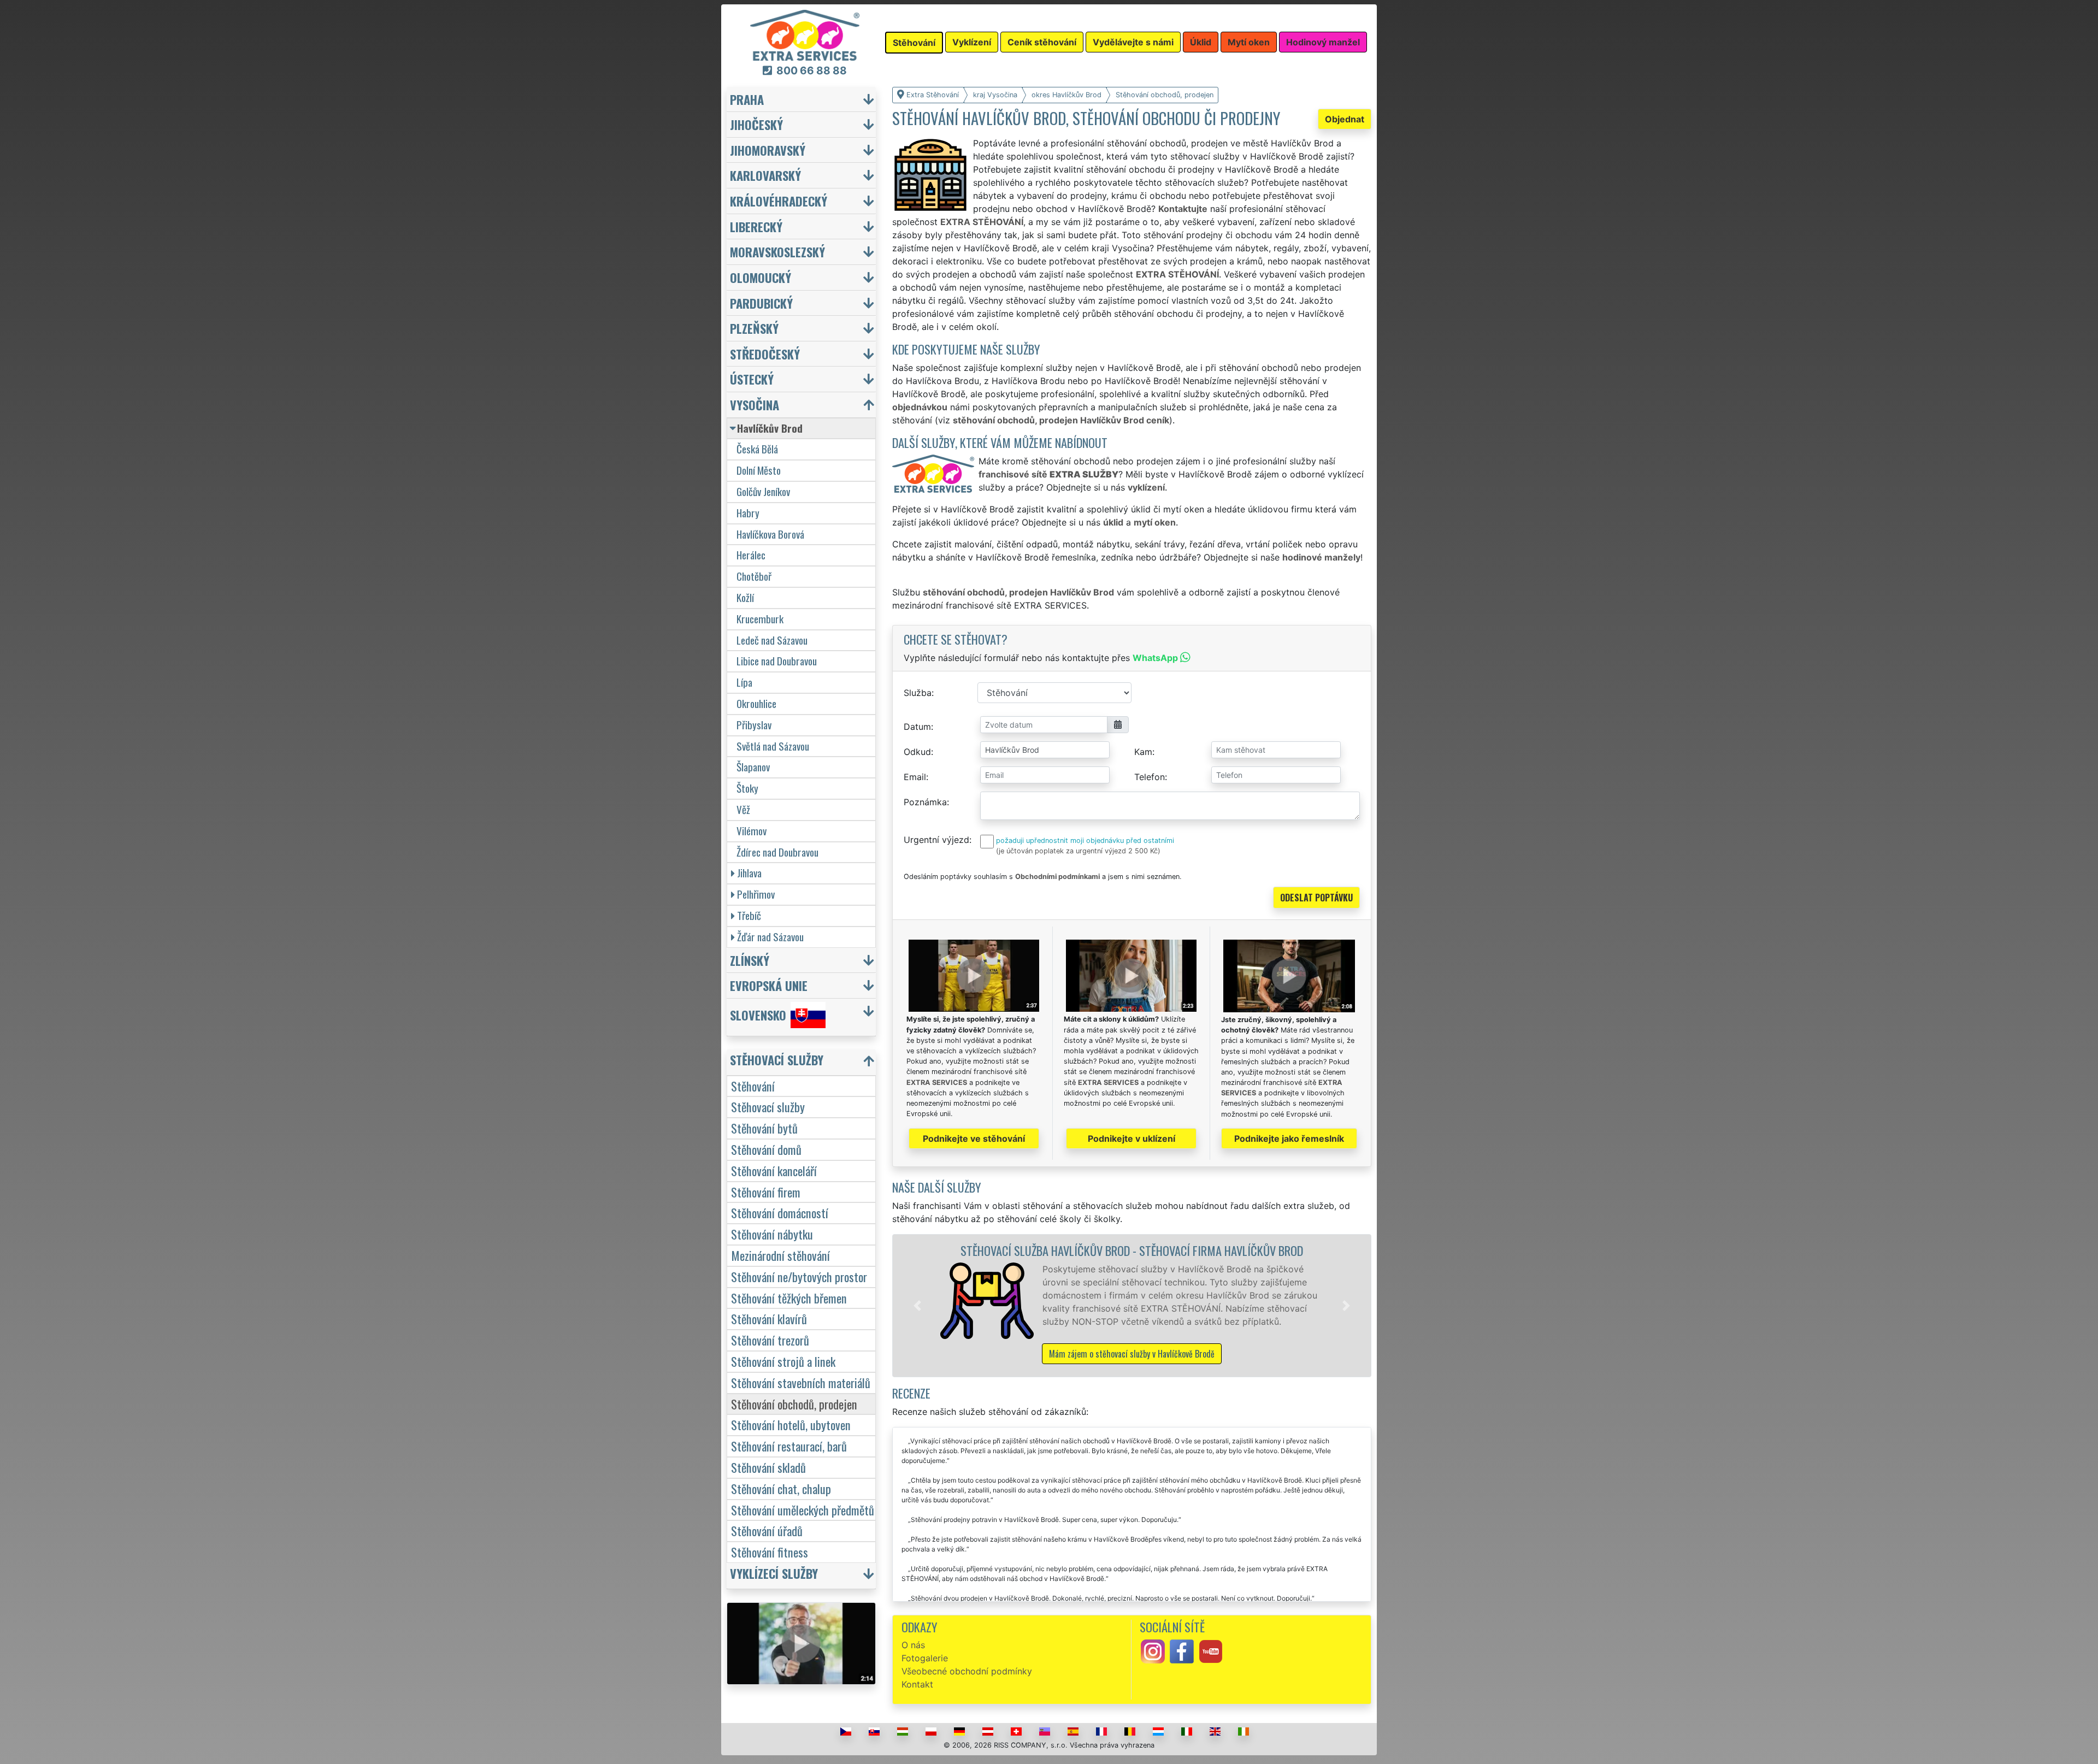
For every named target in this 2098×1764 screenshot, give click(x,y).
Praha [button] (747, 99)
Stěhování (753, 1086)
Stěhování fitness (770, 1552)
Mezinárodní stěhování (780, 1255)
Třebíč (749, 915)
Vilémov (752, 831)
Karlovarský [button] (765, 175)
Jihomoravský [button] (768, 150)
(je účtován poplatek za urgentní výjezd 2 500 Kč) (1078, 851)
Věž (743, 809)
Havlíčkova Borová (770, 534)
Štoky (747, 788)
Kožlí (745, 597)
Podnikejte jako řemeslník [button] (1289, 1138)
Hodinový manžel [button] (1323, 42)
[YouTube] (1211, 1651)
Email (915, 777)
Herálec (751, 555)
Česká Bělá (757, 449)
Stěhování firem (766, 1192)
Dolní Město (759, 470)
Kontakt (917, 1684)
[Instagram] (1153, 1651)
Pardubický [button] (761, 303)
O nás (913, 1645)
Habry (748, 513)
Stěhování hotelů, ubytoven (791, 1424)
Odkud (917, 752)
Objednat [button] (1345, 119)
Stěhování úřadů (767, 1530)
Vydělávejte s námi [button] (1133, 42)
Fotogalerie (925, 1658)
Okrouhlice (756, 703)
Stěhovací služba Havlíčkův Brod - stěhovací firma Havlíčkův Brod (1132, 1250)
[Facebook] (1182, 1651)
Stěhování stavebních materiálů (801, 1382)
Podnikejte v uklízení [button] (1131, 1138)
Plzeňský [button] (754, 328)
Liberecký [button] (756, 226)
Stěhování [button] (914, 43)
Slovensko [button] (758, 1015)
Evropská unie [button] (769, 985)
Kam (1143, 752)
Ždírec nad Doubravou (777, 852)
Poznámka (925, 802)
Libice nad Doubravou (777, 661)
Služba (918, 693)
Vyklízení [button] (972, 42)
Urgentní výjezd (936, 840)
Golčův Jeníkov (763, 491)
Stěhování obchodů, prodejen (794, 1404)
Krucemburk (760, 619)
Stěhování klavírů (769, 1318)
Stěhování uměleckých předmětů (803, 1510)
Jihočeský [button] (756, 124)
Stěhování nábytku (772, 1234)
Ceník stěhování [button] (1042, 42)
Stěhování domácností (780, 1213)
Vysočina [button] (755, 405)
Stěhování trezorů (770, 1340)
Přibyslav (754, 725)
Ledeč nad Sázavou (772, 640)
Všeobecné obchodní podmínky (967, 1671)
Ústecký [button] (752, 379)
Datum (917, 727)
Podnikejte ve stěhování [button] (974, 1138)
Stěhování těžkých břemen (789, 1298)
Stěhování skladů (768, 1467)
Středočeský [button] (765, 354)
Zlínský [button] (750, 960)
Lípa (744, 682)
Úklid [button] (1201, 42)
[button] (917, 1306)
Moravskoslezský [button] (777, 252)
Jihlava (749, 873)
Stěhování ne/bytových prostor (799, 1276)
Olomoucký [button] (761, 277)
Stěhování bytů (764, 1128)
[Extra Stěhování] (805, 34)
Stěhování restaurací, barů (789, 1446)
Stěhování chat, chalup (781, 1488)
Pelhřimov (756, 894)
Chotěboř (754, 576)
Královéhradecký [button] (779, 201)
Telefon (1150, 777)
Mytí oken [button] (1249, 42)
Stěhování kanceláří (774, 1170)
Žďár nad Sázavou (770, 937)
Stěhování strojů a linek (783, 1361)
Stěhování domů (766, 1149)
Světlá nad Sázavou (773, 746)
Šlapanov (753, 767)
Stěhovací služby (768, 1107)
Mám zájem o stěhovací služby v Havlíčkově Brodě (1132, 1354)
